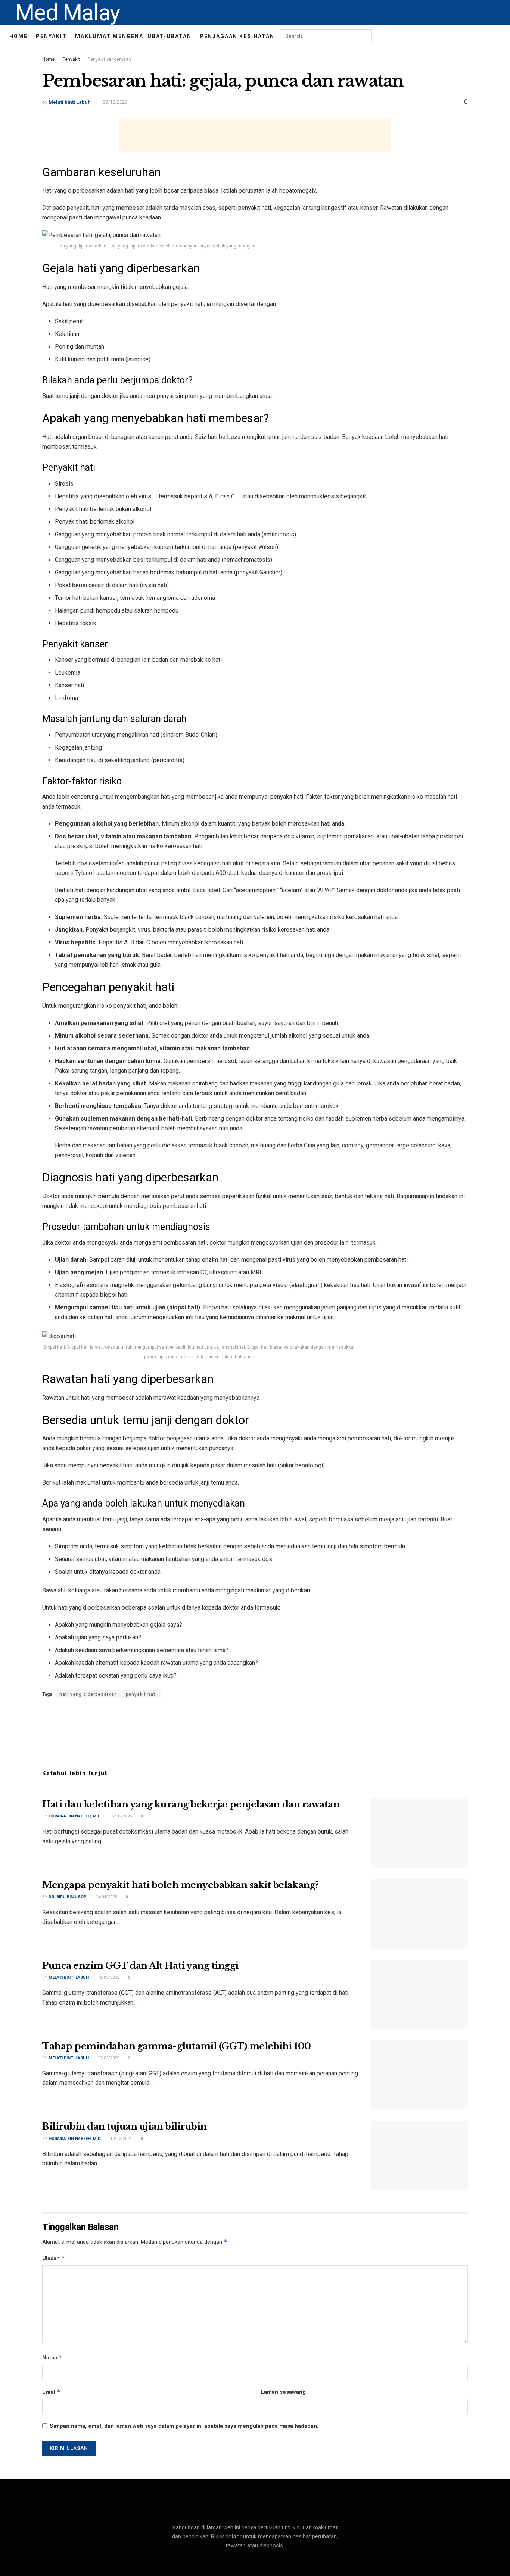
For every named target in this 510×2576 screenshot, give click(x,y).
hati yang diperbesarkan (88, 1694)
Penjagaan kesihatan (237, 36)
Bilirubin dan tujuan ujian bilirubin (125, 2126)
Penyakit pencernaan (109, 59)
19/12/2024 (120, 2139)
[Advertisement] (255, 135)
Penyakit (51, 36)
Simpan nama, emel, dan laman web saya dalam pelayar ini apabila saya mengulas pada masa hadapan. (184, 2426)
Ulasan (54, 2258)
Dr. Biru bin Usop (68, 1897)
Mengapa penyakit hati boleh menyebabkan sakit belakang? (181, 1885)
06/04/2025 (105, 1897)
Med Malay (67, 13)
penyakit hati (141, 1694)
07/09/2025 (120, 1816)
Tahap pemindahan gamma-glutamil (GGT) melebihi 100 (177, 2046)
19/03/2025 (108, 1977)
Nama (52, 2357)
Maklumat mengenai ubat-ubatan (133, 36)
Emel (51, 2392)
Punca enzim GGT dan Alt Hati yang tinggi (140, 1966)
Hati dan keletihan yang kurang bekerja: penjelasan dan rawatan (191, 1804)
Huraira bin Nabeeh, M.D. (75, 1816)
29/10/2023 (115, 102)
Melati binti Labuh (70, 102)
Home (18, 36)
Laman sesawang (283, 2392)
